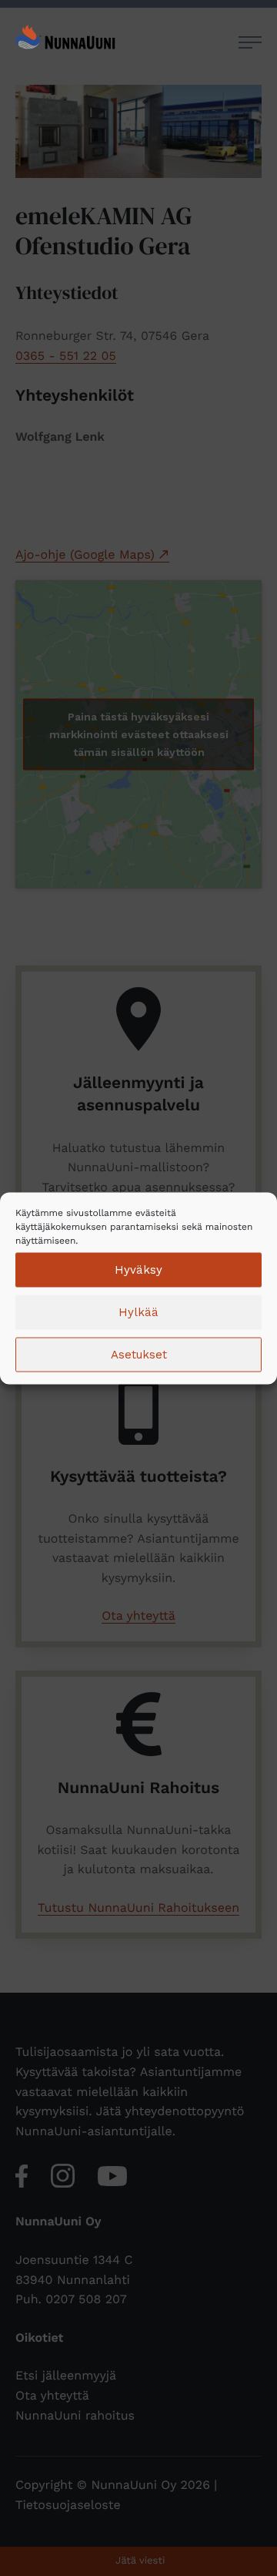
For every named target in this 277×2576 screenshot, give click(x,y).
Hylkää (138, 1312)
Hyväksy (138, 1270)
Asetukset (139, 1355)
